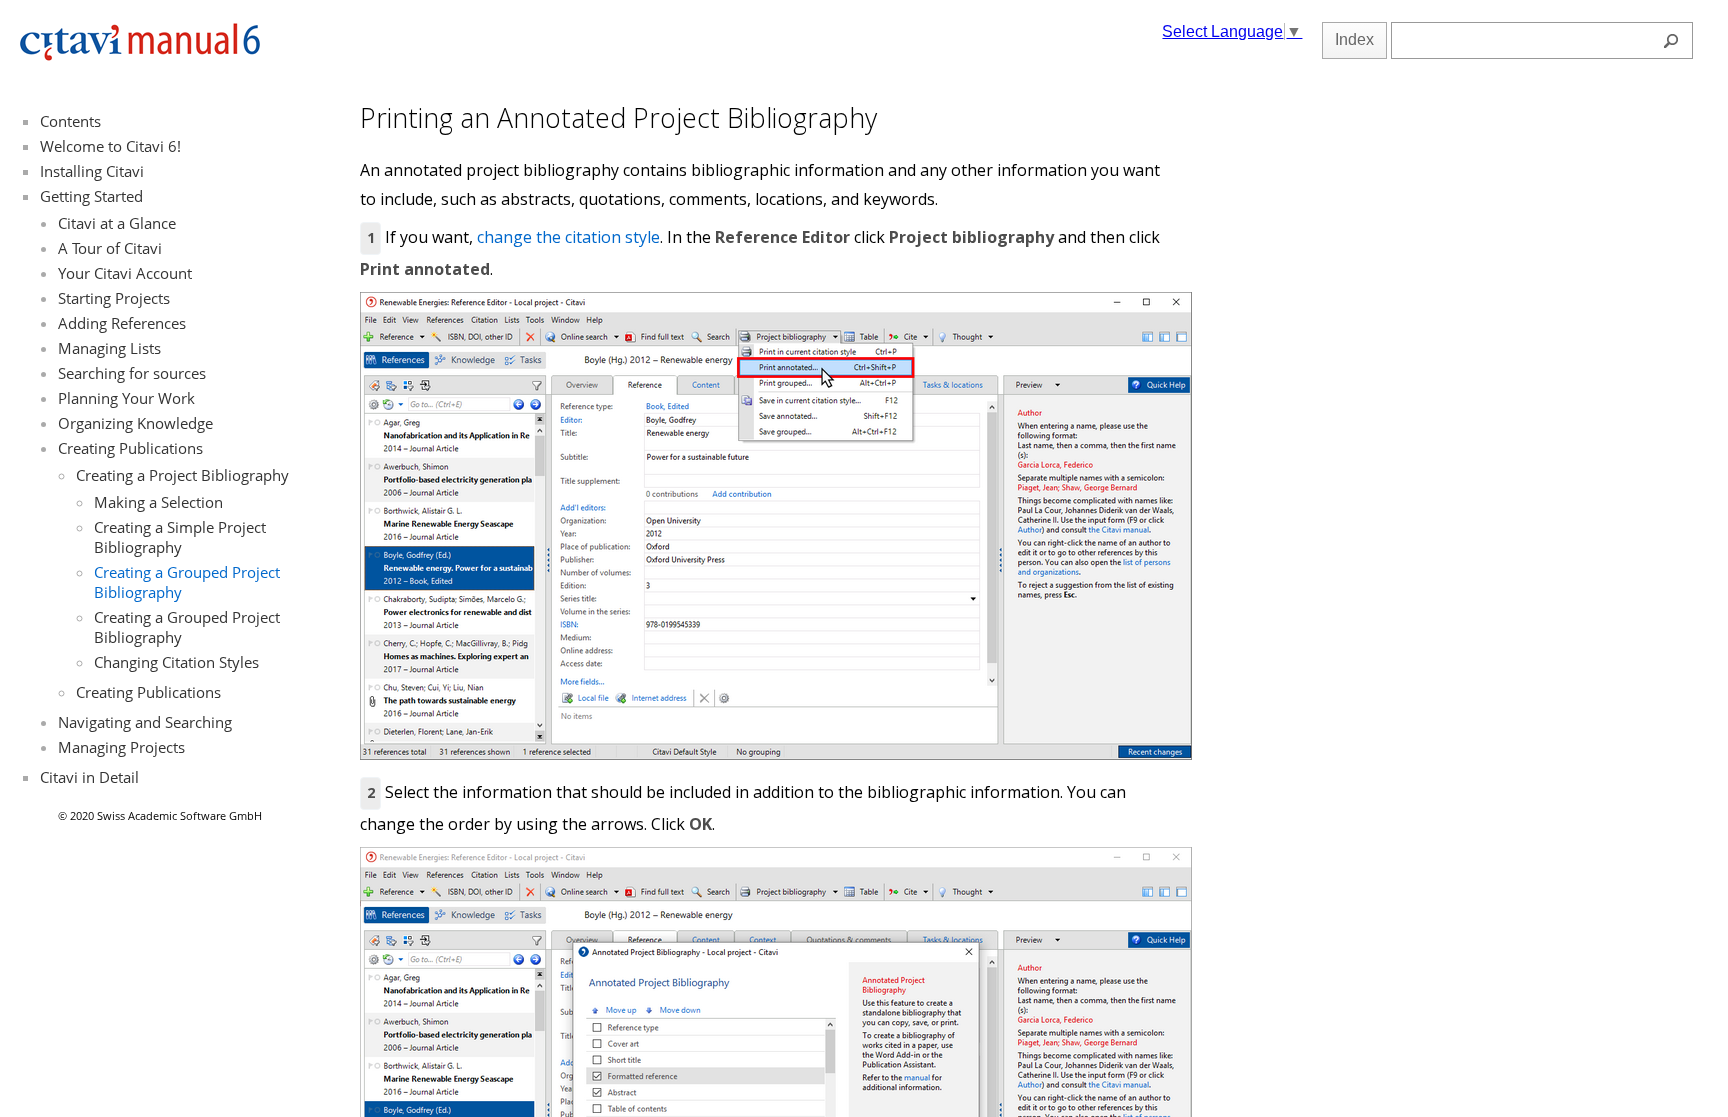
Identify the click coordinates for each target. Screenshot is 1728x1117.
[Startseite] (140, 56)
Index (1354, 39)
